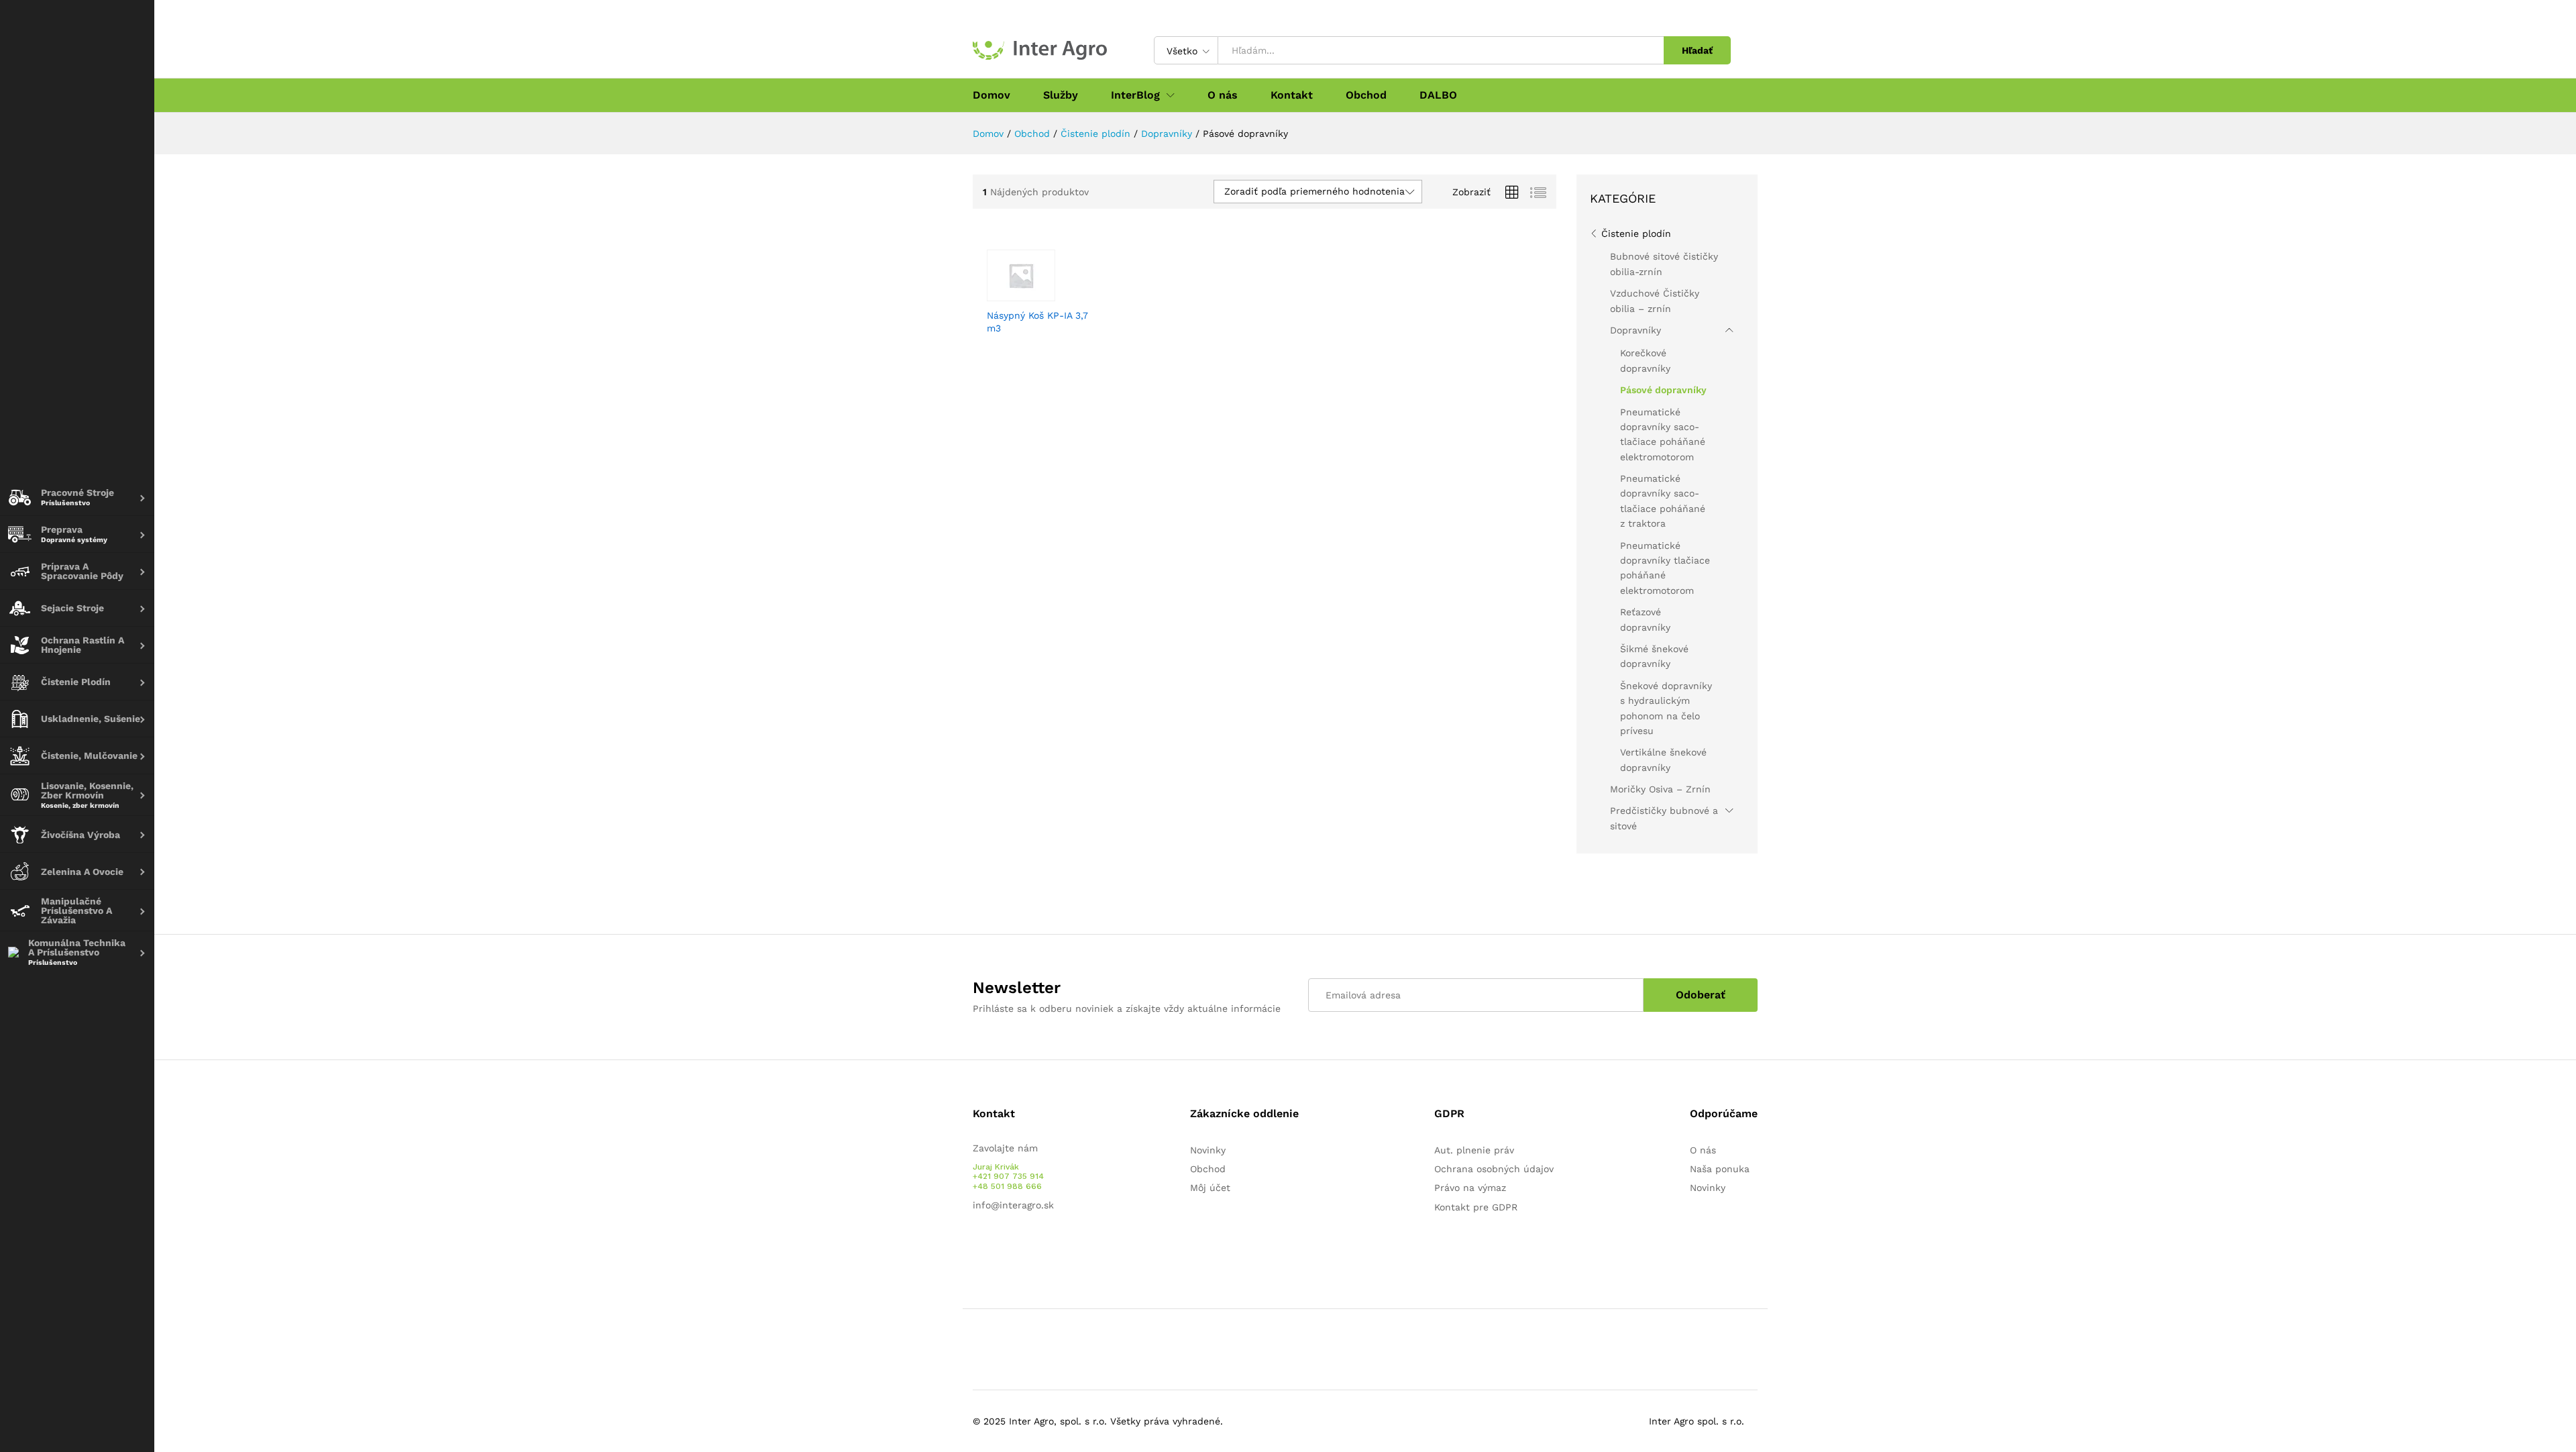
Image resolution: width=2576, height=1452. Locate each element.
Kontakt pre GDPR (1476, 1207)
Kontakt (1292, 95)
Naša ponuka (1720, 1169)
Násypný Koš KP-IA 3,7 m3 (1037, 321)
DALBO (1438, 95)
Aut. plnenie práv (1474, 1150)
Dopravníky (1635, 330)
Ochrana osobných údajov (1494, 1169)
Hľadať (1697, 50)
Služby (1061, 95)
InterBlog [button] (1135, 95)
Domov (991, 95)
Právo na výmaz (1470, 1188)
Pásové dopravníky (1663, 390)
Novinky (1208, 1150)
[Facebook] (976, 1247)
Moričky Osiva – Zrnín (1660, 789)
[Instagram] (1018, 1247)
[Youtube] (997, 1247)
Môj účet (1210, 1188)
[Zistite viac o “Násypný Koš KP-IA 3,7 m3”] (1030, 293)
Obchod (1366, 95)
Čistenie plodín (1636, 234)
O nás (1223, 95)
